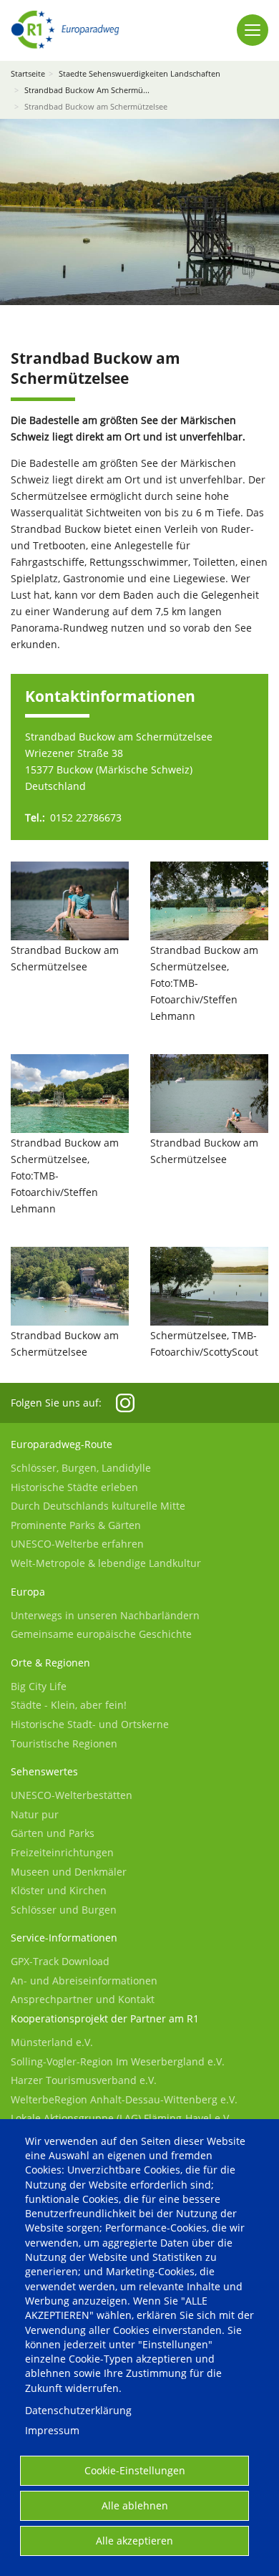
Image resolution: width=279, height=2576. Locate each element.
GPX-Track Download (60, 1961)
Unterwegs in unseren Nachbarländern (105, 1615)
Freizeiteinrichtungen (62, 1852)
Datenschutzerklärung (78, 2410)
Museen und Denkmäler (69, 1872)
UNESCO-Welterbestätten (72, 1795)
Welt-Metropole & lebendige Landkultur (106, 1563)
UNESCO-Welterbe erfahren (77, 1544)
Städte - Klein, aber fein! (69, 1705)
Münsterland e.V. (52, 2042)
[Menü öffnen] (253, 30)
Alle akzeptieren (134, 2541)
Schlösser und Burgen (64, 1910)
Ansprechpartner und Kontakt (83, 1999)
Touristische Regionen (64, 1743)
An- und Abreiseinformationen (84, 1981)
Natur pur (35, 1814)
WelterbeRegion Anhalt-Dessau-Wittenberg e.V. (124, 2099)
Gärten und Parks (53, 1833)
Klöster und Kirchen (59, 1890)
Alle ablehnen (135, 2505)
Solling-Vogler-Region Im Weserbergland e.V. (118, 2061)
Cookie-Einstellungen (135, 2470)
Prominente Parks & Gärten (76, 1525)
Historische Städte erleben (74, 1487)
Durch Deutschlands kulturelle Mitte (98, 1506)
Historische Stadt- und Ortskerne (90, 1724)
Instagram (125, 1403)
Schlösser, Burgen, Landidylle (81, 1468)
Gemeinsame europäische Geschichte (101, 1634)
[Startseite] (65, 30)
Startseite (28, 73)
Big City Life (39, 1686)
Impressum (52, 2430)
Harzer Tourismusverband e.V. (84, 2080)
